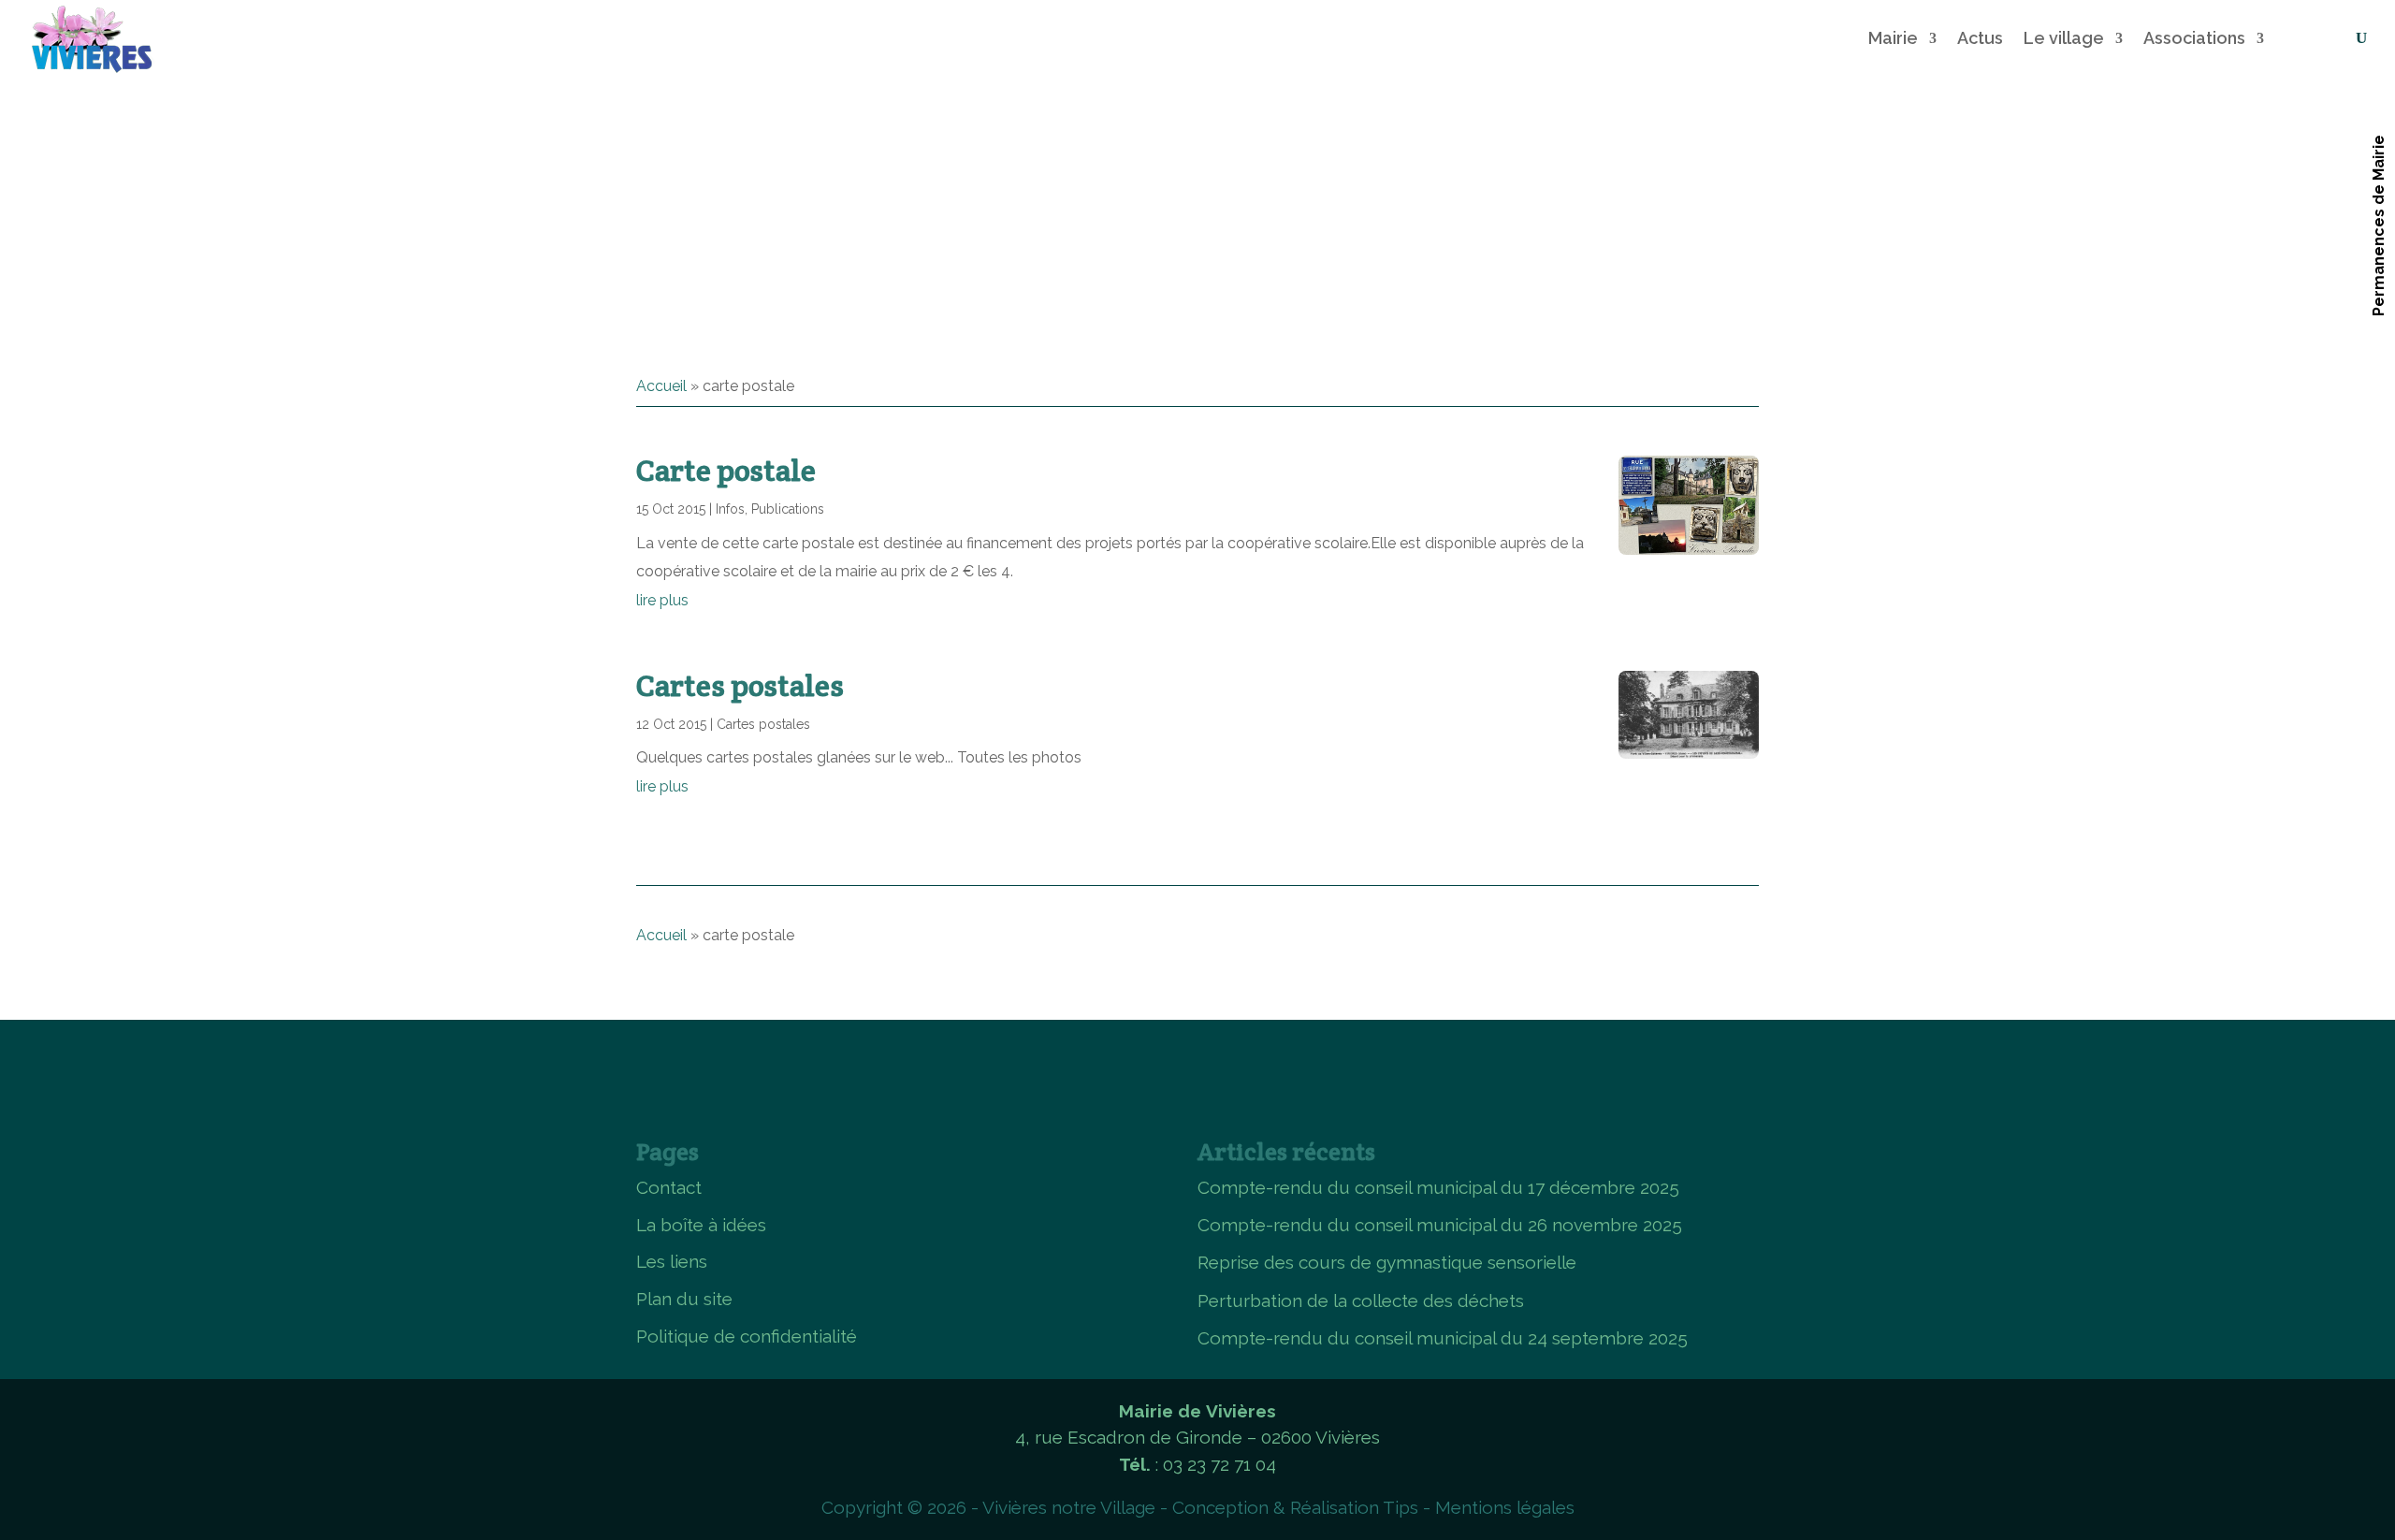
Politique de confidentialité (747, 1336)
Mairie (1893, 38)
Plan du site (684, 1299)
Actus (1980, 38)
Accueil (661, 386)
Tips (1401, 1507)
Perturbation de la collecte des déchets (1361, 1300)
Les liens (672, 1261)
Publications (788, 509)
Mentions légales (1505, 1507)
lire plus (662, 600)
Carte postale (726, 470)
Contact (669, 1187)
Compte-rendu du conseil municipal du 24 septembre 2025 (1443, 1338)
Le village (2064, 38)
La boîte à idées (701, 1225)
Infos (730, 509)
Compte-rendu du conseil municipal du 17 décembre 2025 (1438, 1187)
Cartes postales (740, 685)
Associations (2194, 38)
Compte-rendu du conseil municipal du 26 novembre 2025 (1440, 1225)
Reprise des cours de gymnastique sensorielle (1387, 1262)
